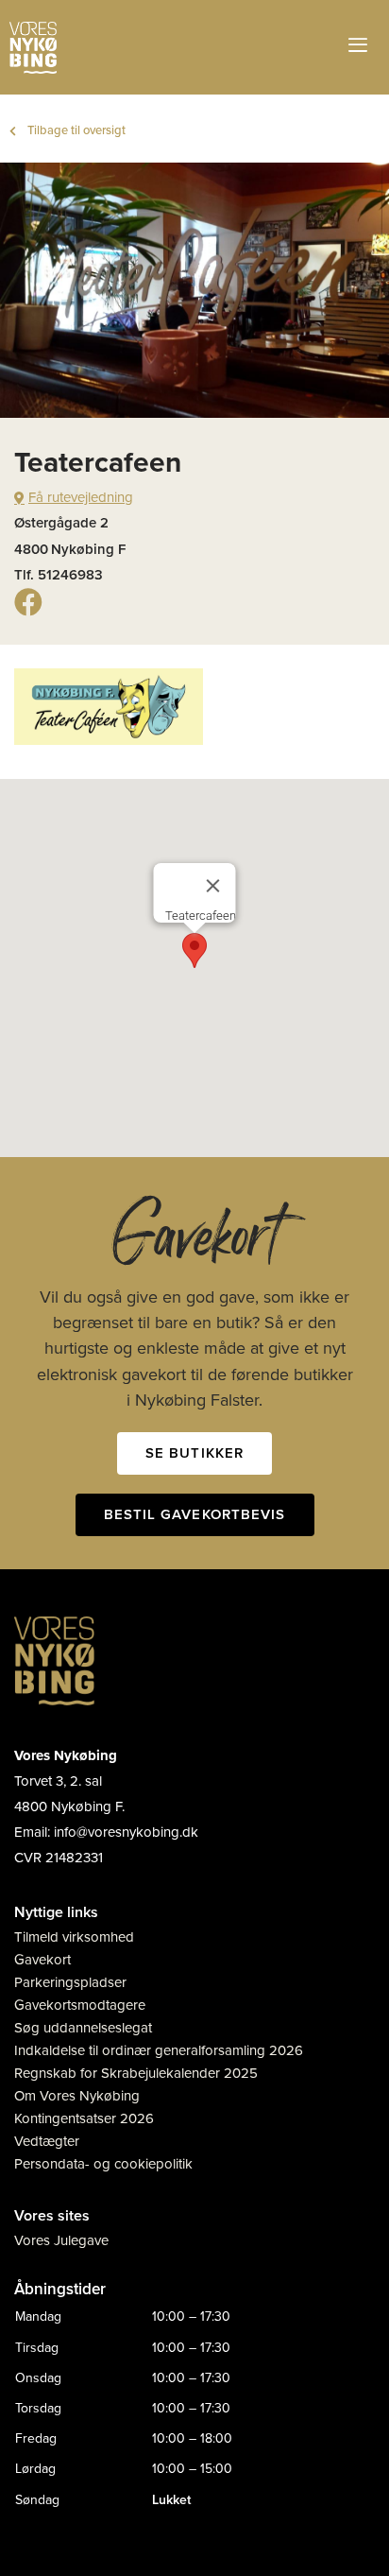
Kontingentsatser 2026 (84, 2118)
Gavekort (42, 1960)
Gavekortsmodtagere (80, 2005)
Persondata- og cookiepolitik (103, 2164)
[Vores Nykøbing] (33, 48)
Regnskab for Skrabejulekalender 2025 (136, 2073)
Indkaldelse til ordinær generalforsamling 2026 (159, 2050)
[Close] (213, 886)
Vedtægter (47, 2141)
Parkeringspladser (70, 1982)
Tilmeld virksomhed (74, 1937)
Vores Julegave (61, 2240)
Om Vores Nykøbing (77, 2096)
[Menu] (360, 47)
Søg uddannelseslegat (83, 2028)
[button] (194, 951)
